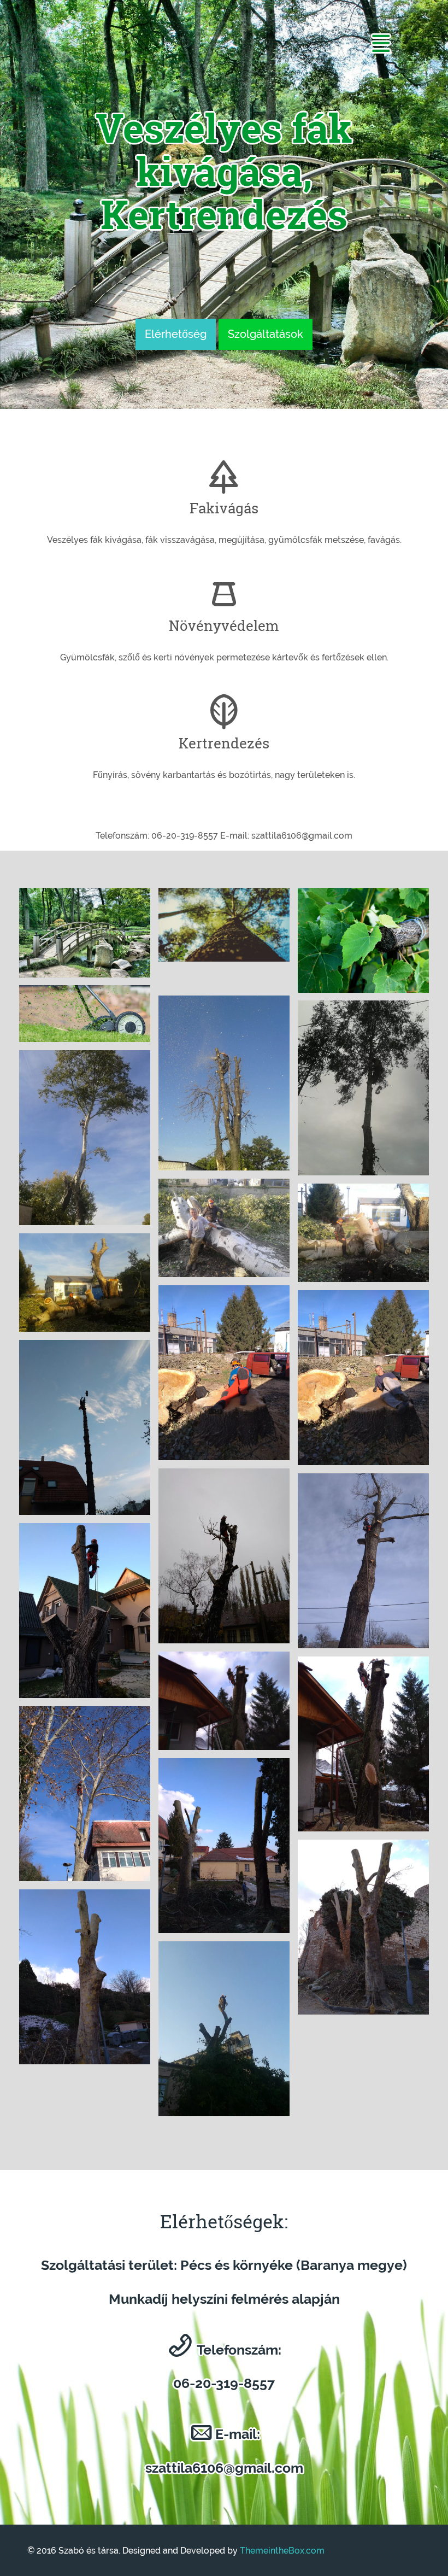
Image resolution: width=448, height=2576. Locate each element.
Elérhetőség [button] (176, 334)
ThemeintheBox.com (282, 2551)
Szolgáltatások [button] (266, 334)
